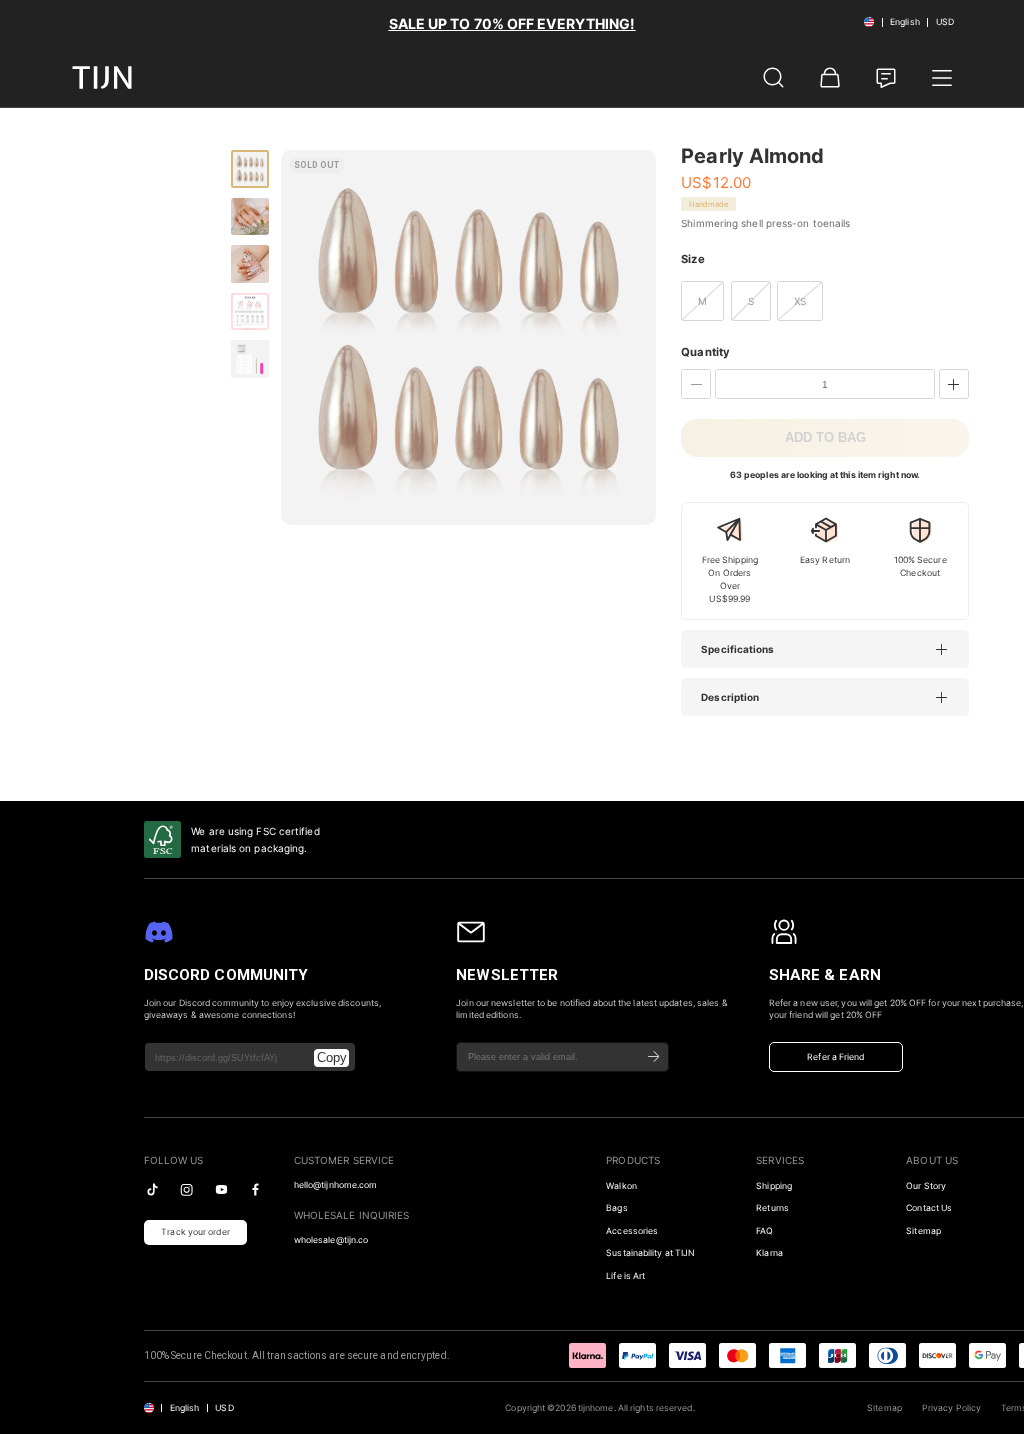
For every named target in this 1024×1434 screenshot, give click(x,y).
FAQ (764, 1231)
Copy (332, 1057)
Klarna (769, 1253)
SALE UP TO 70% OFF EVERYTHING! (512, 23)
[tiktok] (152, 1189)
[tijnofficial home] (102, 77)
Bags (616, 1208)
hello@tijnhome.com (336, 1185)
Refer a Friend (835, 1057)
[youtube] (221, 1189)
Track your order (195, 1232)
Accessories (632, 1231)
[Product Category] (942, 78)
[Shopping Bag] (830, 78)
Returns (772, 1208)
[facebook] (255, 1189)
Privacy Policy (951, 1408)
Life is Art (625, 1276)
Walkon (621, 1186)
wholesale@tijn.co (331, 1240)
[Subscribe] (654, 1057)
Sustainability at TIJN (650, 1253)
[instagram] (186, 1189)
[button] (835, 649)
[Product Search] (774, 78)
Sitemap (884, 1408)
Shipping (774, 1186)
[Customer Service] (886, 78)
